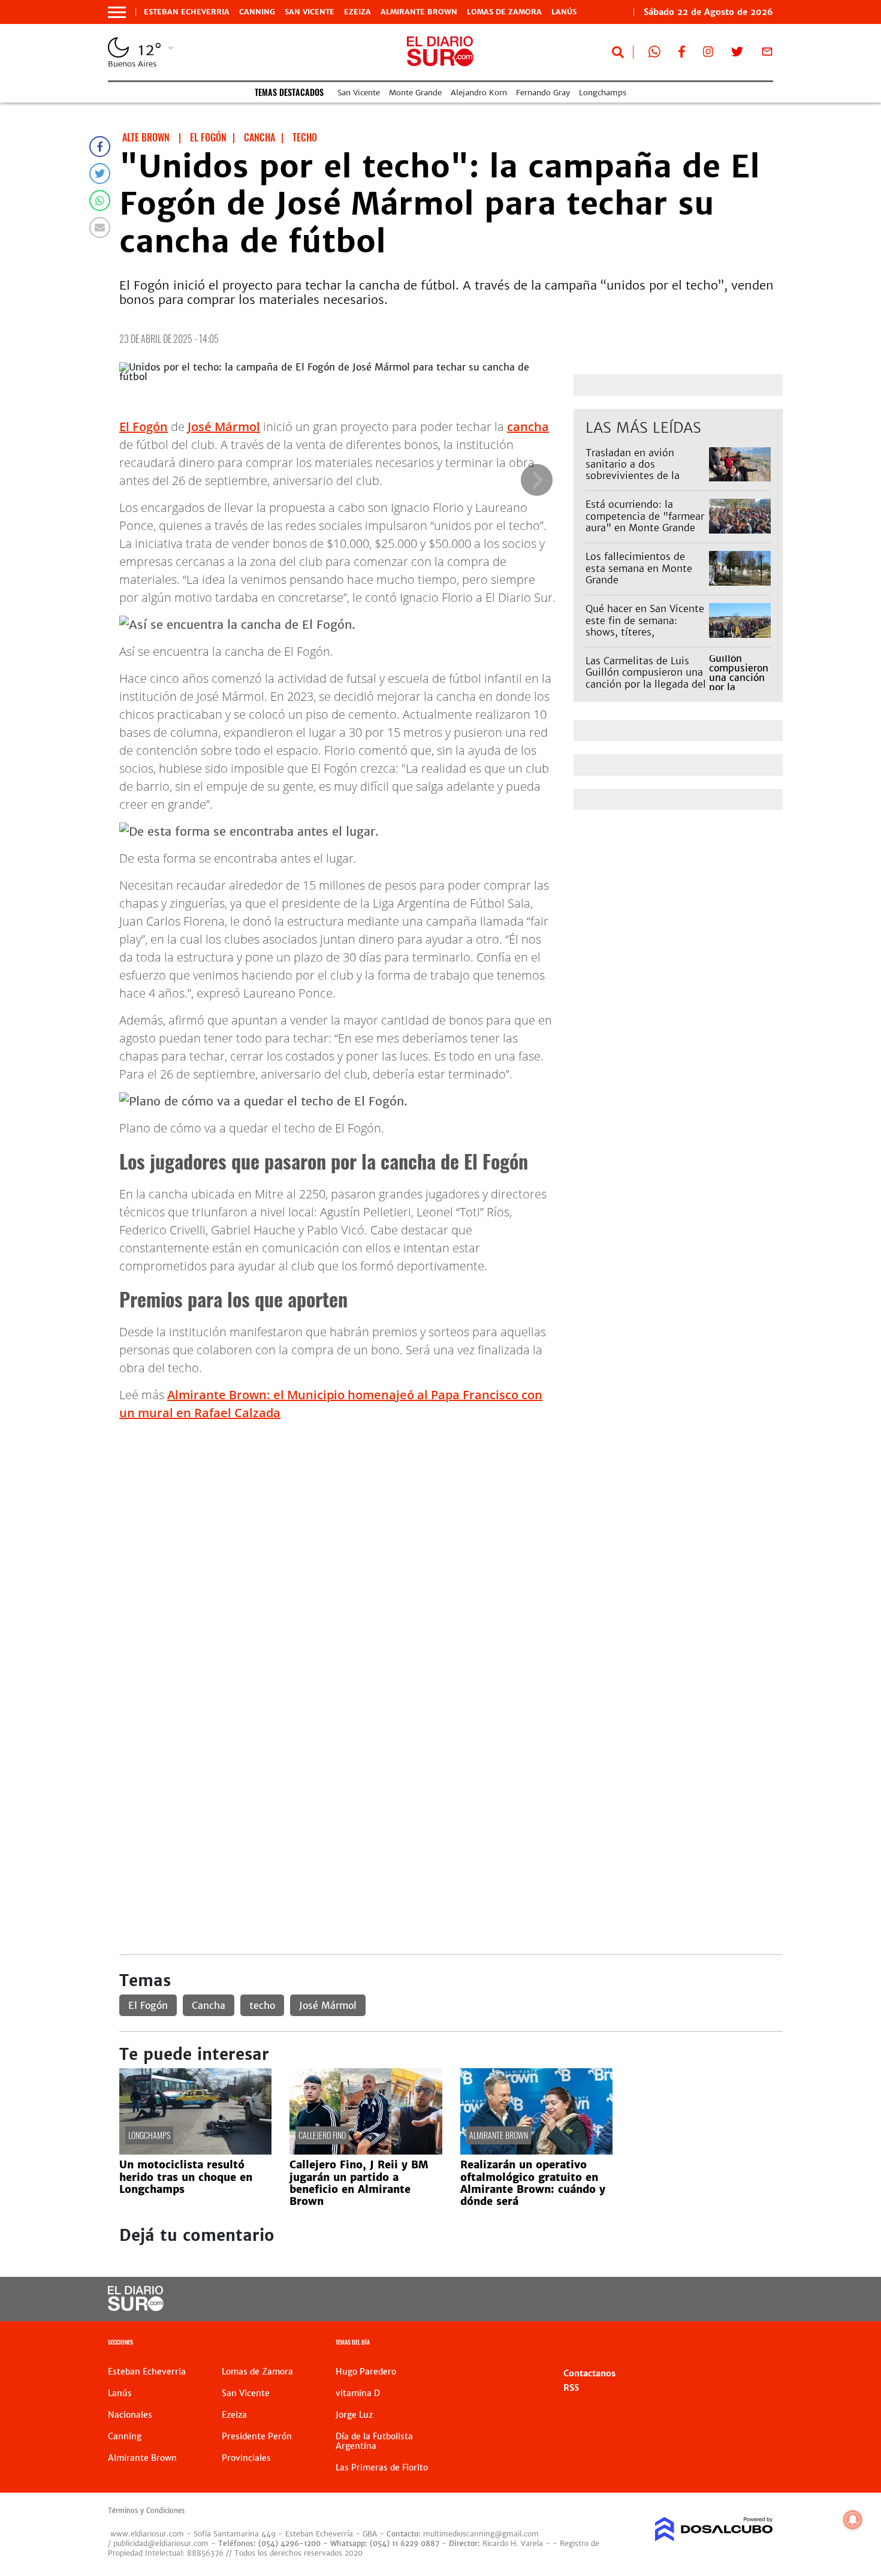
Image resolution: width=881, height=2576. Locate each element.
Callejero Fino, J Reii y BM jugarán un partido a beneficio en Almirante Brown (359, 2183)
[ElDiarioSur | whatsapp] (654, 54)
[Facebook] (100, 147)
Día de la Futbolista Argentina (374, 2441)
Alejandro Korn (479, 93)
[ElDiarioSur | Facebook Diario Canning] (681, 54)
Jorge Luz (354, 2415)
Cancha (209, 2005)
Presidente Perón (257, 2436)
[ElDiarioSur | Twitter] (737, 54)
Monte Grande (415, 93)
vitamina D (358, 2393)
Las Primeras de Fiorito (382, 2467)
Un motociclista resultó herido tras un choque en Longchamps (186, 2177)
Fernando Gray (543, 93)
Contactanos (589, 2373)
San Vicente (310, 12)
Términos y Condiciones (146, 2511)
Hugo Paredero (366, 2372)
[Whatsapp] (100, 201)
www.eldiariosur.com (147, 2534)
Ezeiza (357, 12)
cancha (528, 427)
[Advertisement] (451, 1515)
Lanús (564, 12)
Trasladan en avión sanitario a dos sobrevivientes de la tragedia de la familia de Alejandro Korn (643, 476)
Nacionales (130, 2415)
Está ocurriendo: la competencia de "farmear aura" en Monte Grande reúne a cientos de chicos (645, 522)
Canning (257, 12)
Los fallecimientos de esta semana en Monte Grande (639, 568)
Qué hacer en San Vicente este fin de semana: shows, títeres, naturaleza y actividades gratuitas (645, 632)
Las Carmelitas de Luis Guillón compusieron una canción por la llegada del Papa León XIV (646, 678)
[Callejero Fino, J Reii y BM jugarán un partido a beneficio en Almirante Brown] (366, 2151)
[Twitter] (100, 174)
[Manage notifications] (853, 2520)
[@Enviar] (100, 228)
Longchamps (603, 93)
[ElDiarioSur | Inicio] (760, 2344)
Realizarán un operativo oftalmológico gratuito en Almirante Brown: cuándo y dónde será (533, 2183)
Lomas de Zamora (504, 12)
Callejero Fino (322, 2135)
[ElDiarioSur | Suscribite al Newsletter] (767, 54)
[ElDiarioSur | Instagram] (708, 54)
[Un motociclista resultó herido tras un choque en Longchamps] (195, 2151)
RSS (571, 2388)
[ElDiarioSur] (136, 2307)
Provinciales (246, 2458)
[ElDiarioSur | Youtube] (691, 2299)
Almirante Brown (419, 12)
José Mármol (224, 427)
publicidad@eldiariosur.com (161, 2543)
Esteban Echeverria (187, 12)
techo (262, 2005)
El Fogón (144, 427)
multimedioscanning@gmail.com (481, 2534)
